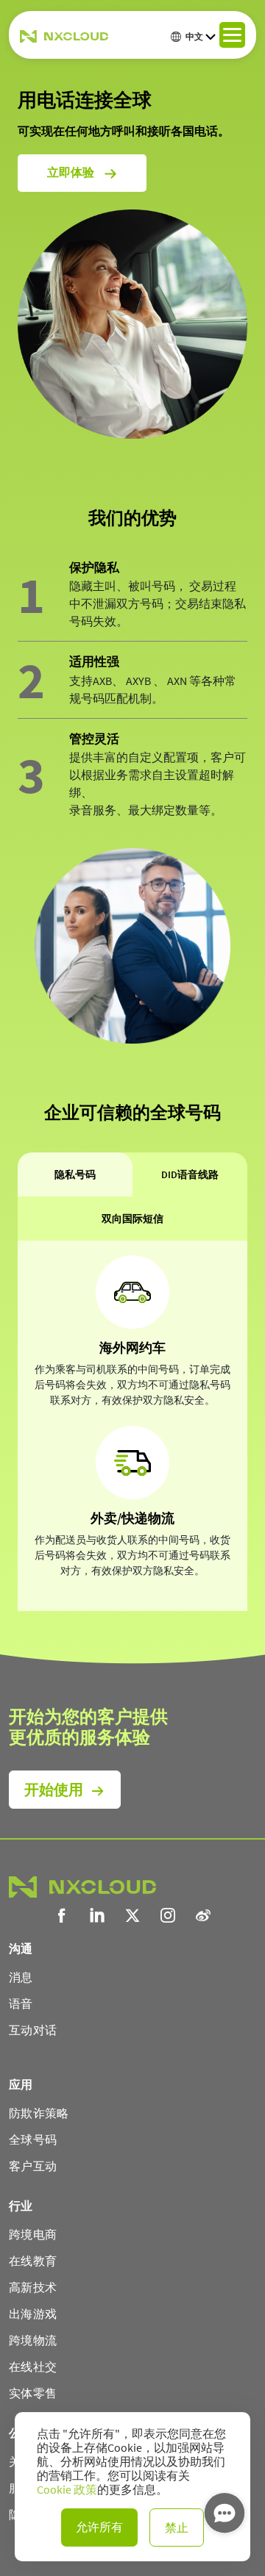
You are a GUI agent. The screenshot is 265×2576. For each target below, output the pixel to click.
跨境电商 (33, 2234)
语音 (21, 2003)
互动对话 (33, 2030)
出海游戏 (33, 2314)
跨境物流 (33, 2340)
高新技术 (33, 2287)
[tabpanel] (132, 1425)
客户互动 (33, 2166)
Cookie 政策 (67, 2490)
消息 (21, 1977)
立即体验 (72, 172)
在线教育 (33, 2261)
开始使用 (54, 1789)
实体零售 (33, 2393)
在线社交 (33, 2367)
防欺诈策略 (39, 2113)
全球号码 (33, 2139)
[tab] (75, 1174)
